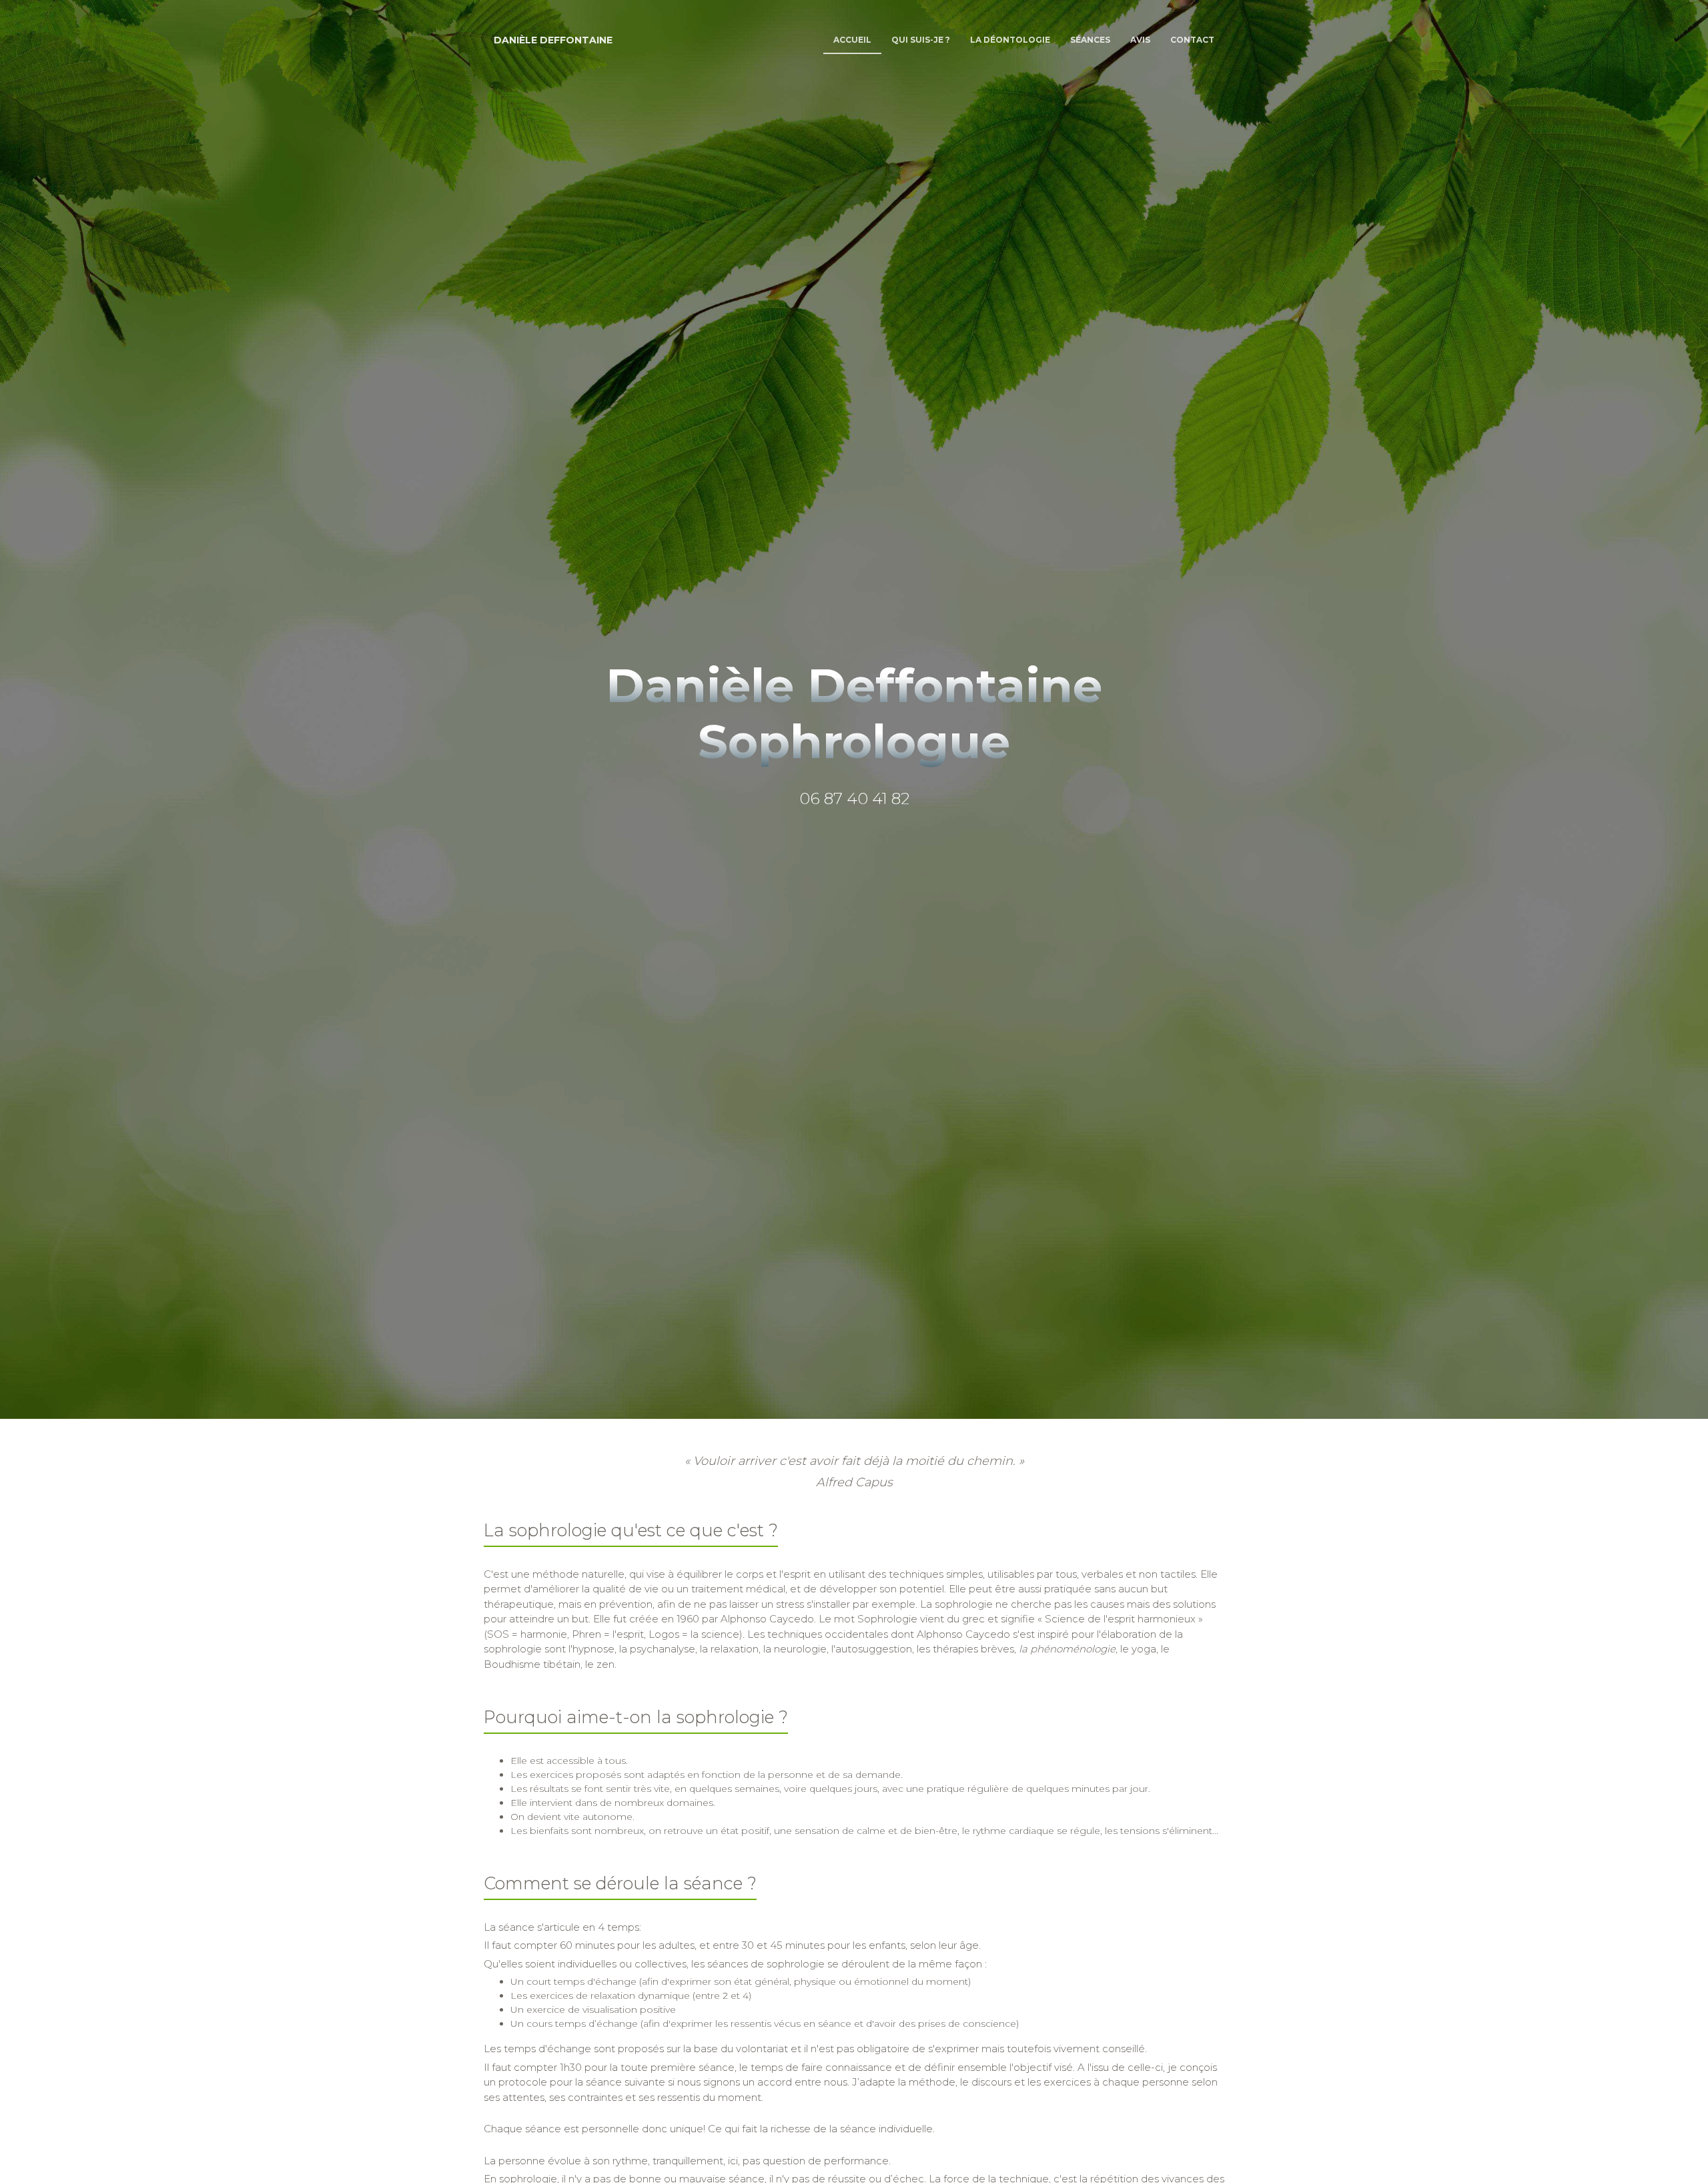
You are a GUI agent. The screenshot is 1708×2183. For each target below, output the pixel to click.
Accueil (852, 40)
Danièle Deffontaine (553, 40)
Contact (1192, 40)
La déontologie (1010, 40)
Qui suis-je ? (921, 40)
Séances (1090, 40)
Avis (1140, 40)
